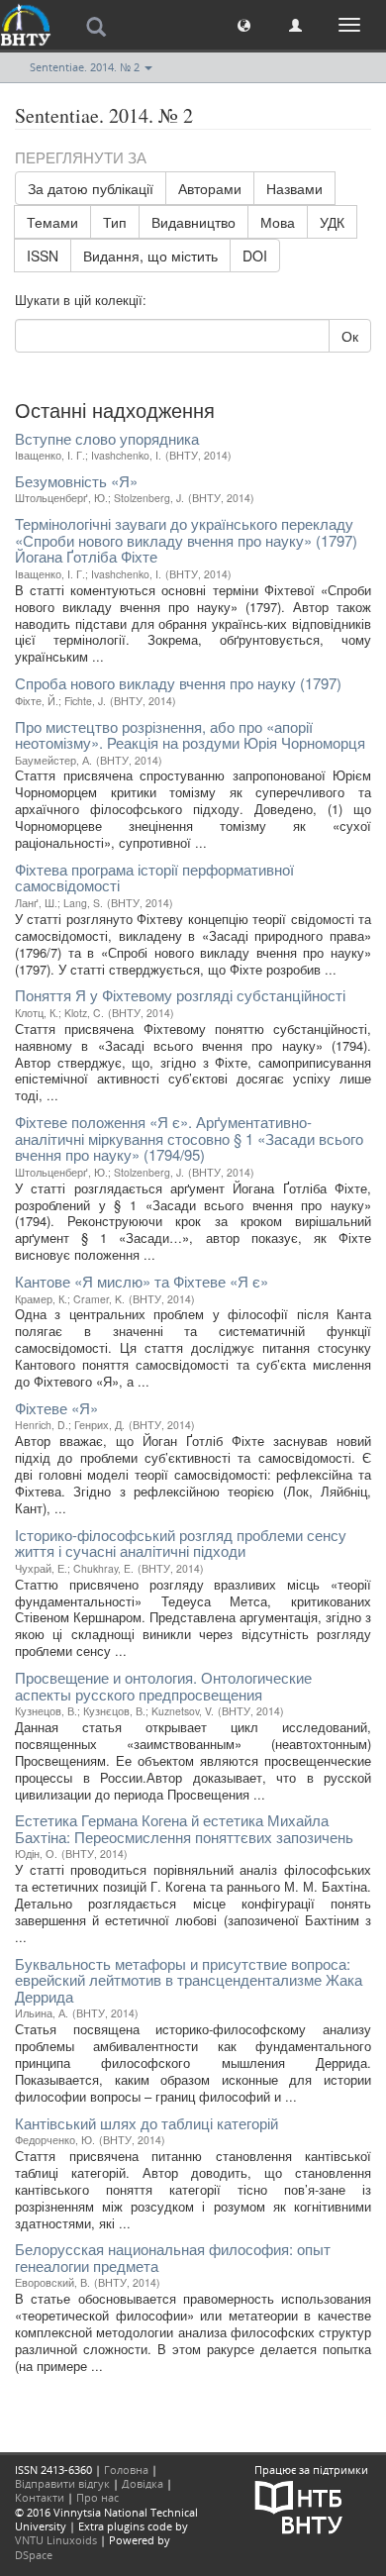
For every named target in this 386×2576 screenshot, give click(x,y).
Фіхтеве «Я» (56, 1408)
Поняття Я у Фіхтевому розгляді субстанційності (180, 995)
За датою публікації (91, 188)
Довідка (143, 2483)
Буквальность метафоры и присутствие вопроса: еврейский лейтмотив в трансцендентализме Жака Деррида (189, 1980)
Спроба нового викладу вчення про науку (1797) (178, 683)
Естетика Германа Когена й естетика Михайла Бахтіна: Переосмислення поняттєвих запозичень (184, 1828)
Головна (126, 2470)
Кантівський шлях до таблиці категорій (146, 2123)
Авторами (210, 188)
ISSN (43, 256)
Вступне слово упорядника (107, 438)
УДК (332, 222)
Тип (115, 222)
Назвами (294, 188)
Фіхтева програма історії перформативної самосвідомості (154, 877)
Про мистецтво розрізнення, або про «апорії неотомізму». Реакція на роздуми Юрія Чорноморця (190, 735)
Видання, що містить (150, 256)
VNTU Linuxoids (56, 2540)
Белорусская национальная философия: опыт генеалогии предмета (173, 2257)
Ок (350, 336)
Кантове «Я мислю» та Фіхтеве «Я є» (142, 1281)
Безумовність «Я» (76, 481)
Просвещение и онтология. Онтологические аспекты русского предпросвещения (163, 1686)
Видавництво (193, 222)
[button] (244, 24)
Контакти (40, 2497)
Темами (52, 222)
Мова (278, 222)
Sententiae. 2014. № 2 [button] (86, 67)
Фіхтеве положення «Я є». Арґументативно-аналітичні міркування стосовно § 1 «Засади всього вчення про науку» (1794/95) (189, 1138)
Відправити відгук (62, 2483)
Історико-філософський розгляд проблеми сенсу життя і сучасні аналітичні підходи (181, 1543)
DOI (255, 256)
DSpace (34, 2555)
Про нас (97, 2497)
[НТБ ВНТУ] (299, 2506)
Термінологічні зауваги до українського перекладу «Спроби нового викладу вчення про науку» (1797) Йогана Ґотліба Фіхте (186, 540)
